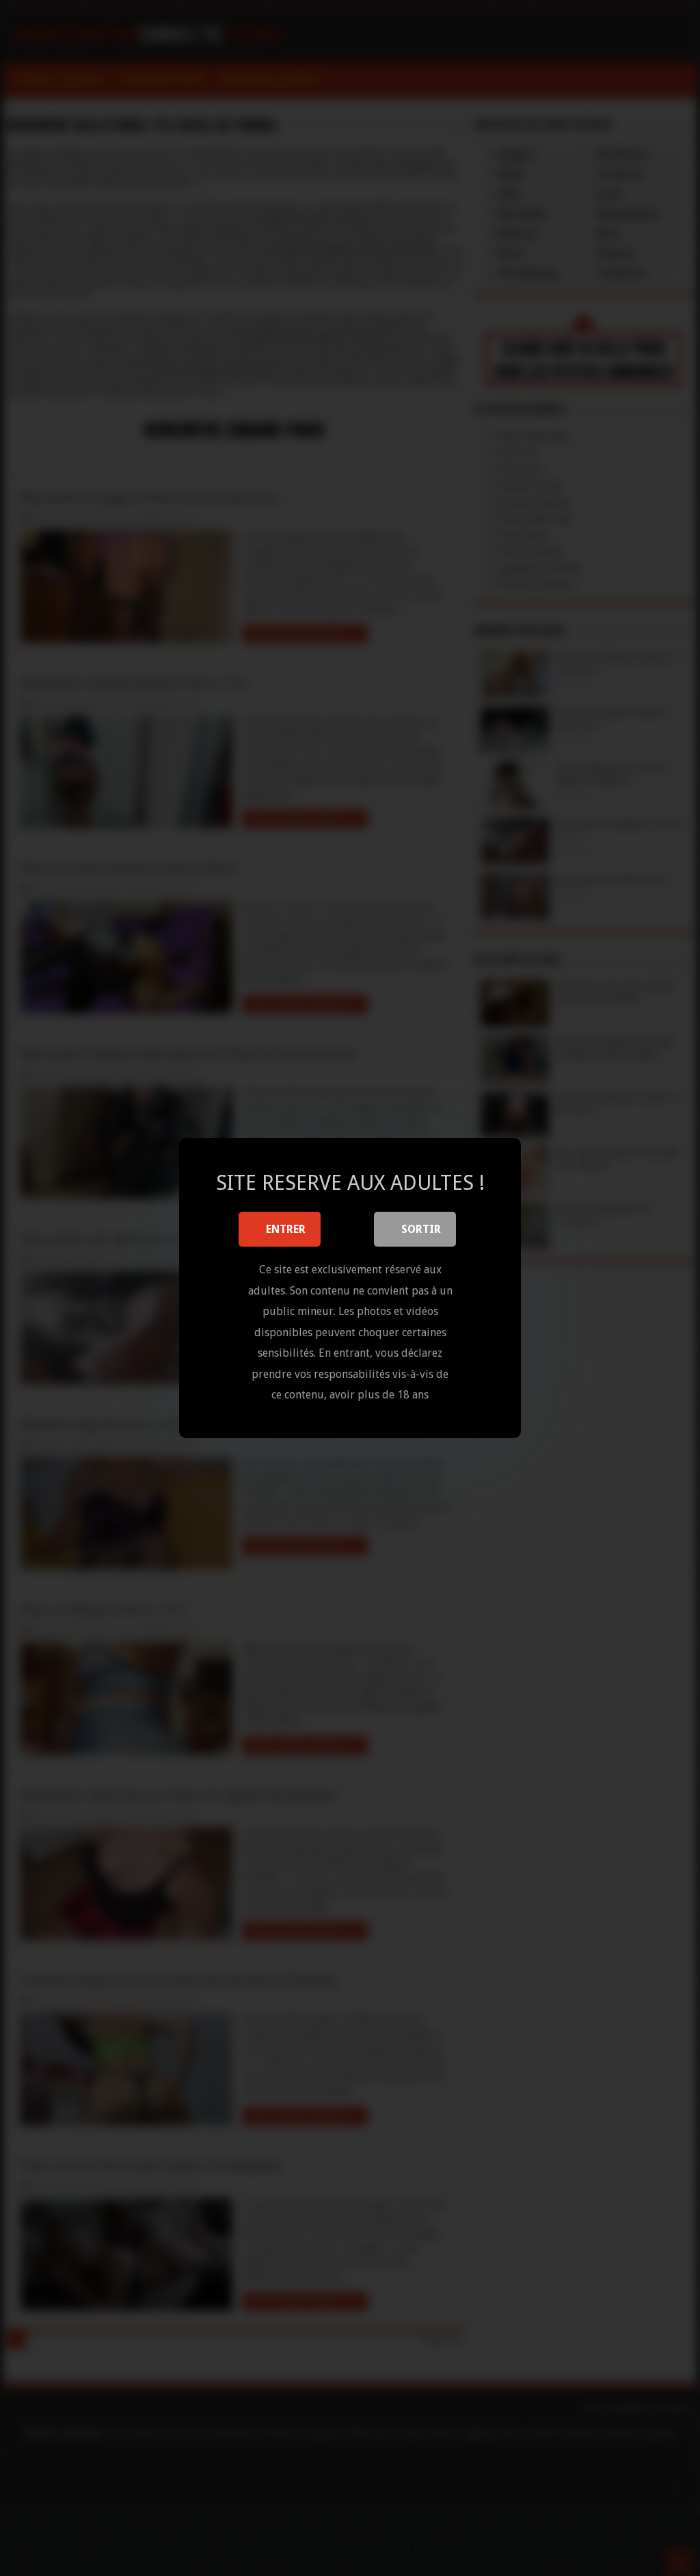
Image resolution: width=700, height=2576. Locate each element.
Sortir (421, 1229)
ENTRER (286, 1229)
